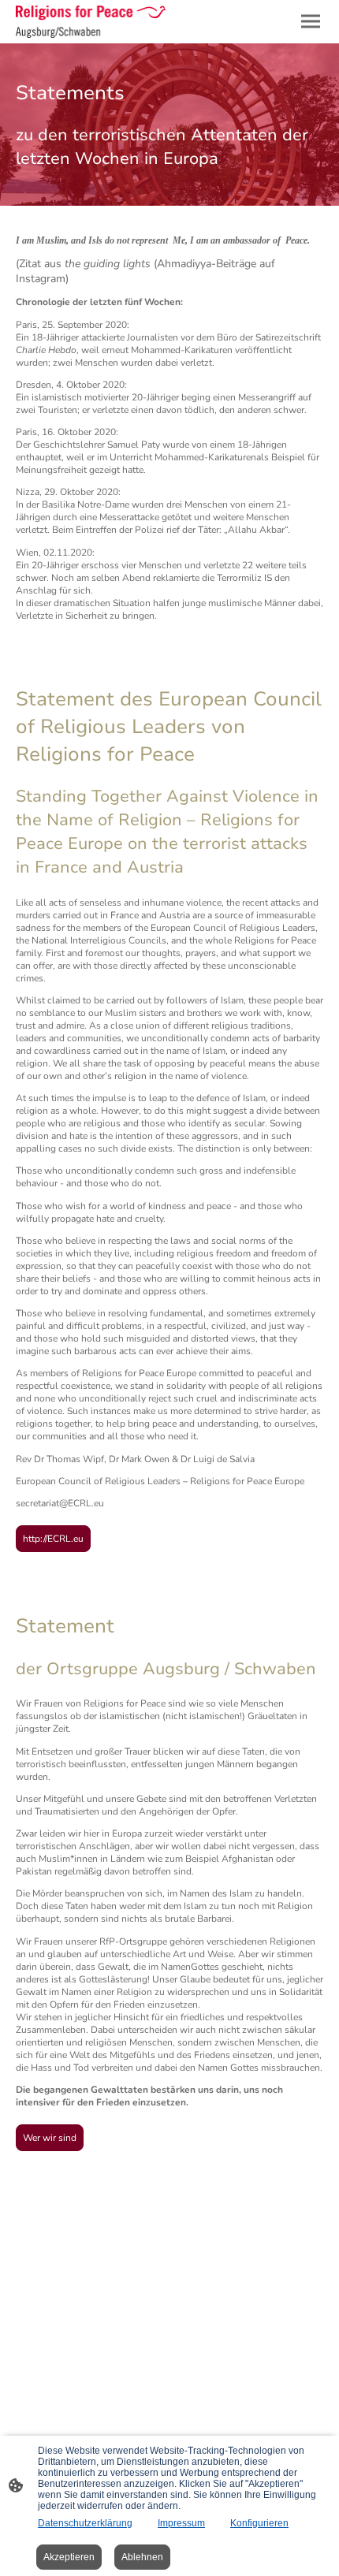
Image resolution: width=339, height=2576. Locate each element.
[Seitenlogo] (91, 22)
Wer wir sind (50, 2138)
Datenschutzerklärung (85, 2523)
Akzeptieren (69, 2557)
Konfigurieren (259, 2523)
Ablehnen (142, 2557)
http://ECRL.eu (53, 1539)
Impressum (181, 2523)
